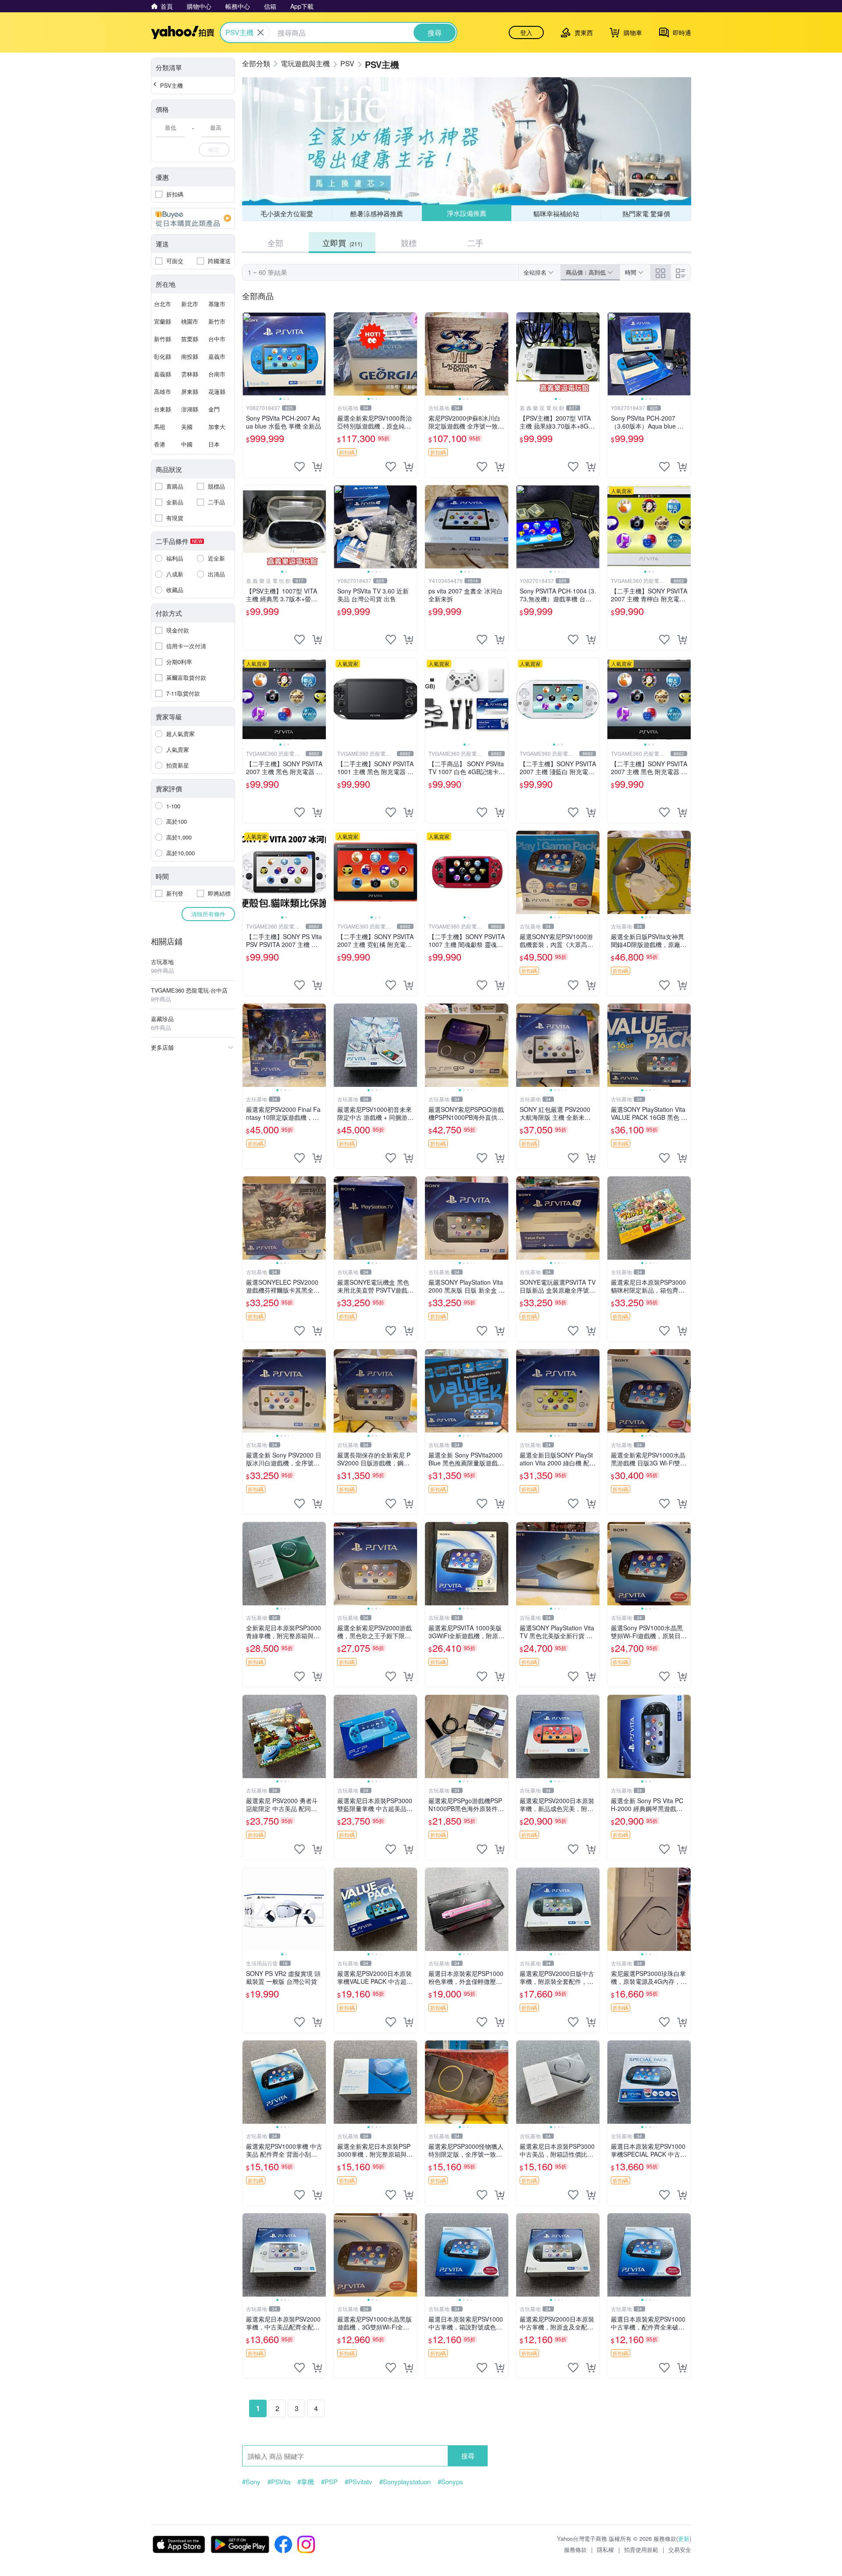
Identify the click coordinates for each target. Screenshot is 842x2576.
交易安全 (680, 2549)
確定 (214, 149)
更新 (684, 2538)
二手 (475, 243)
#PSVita (279, 2482)
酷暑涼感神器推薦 (377, 213)
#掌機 (306, 2482)
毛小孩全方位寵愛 (287, 213)
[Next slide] (320, 354)
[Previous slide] (248, 354)
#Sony (251, 2482)
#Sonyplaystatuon (405, 2482)
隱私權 (605, 2549)
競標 (409, 243)
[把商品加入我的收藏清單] (300, 467)
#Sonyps (450, 2482)
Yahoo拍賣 (183, 32)
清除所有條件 (208, 914)
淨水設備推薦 (466, 213)
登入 (526, 32)
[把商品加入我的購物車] (317, 467)
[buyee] (193, 218)
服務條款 (575, 2549)
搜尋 (468, 2456)
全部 (275, 243)
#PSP (329, 2482)
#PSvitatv (359, 2482)
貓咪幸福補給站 (556, 213)
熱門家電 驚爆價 (646, 213)
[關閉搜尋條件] (260, 32)
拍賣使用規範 (641, 2549)
